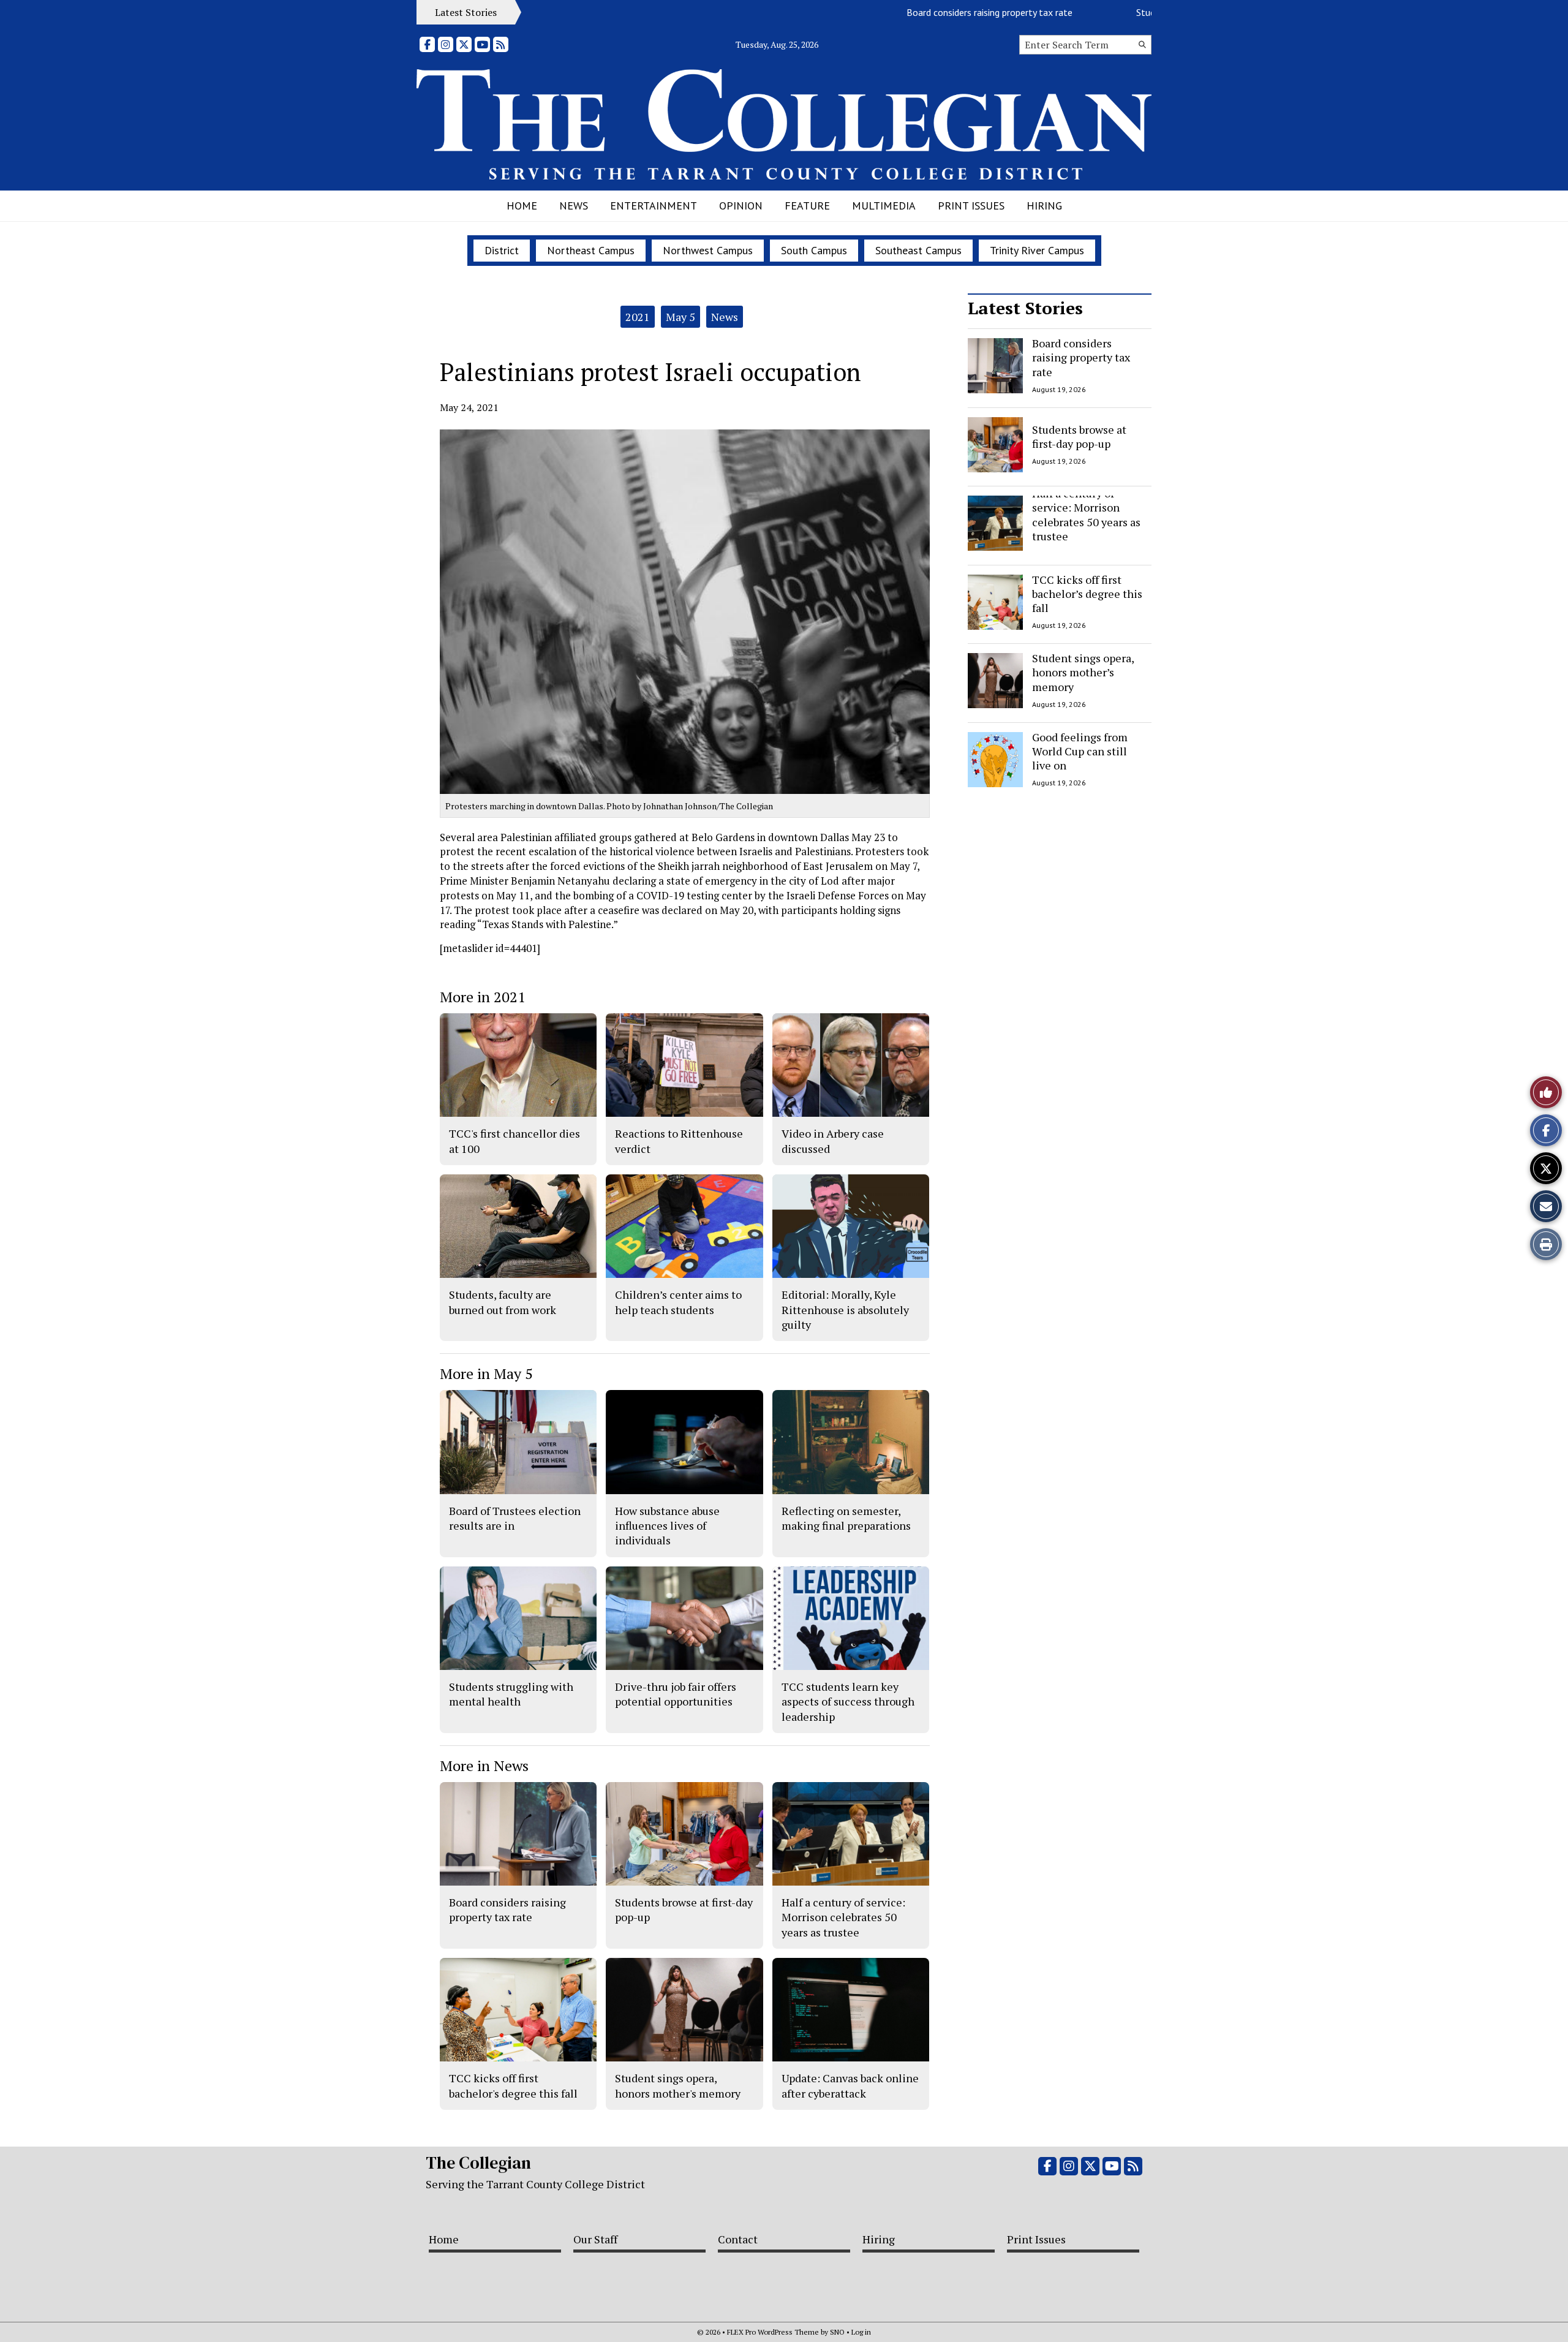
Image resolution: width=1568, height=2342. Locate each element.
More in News (484, 1766)
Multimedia (884, 206)
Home (522, 206)
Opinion (741, 206)
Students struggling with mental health (511, 1694)
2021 (638, 317)
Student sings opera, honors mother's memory (678, 2085)
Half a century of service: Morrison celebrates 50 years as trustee (1086, 515)
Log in (861, 2332)
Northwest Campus (708, 250)
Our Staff (595, 2239)
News (574, 206)
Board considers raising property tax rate (929, 12)
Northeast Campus (591, 250)
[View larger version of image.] (685, 612)
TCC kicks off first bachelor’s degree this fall (1087, 594)
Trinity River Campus (1037, 250)
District (502, 250)
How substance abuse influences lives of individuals (667, 1526)
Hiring (1044, 206)
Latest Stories (1025, 308)
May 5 (680, 317)
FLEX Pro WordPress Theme (773, 2332)
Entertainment (654, 206)
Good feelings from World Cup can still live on (1080, 751)
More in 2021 (483, 997)
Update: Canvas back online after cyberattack (850, 2085)
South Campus (814, 250)
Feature (807, 206)
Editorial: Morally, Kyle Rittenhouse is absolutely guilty (845, 1309)
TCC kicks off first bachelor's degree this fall (513, 2085)
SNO (837, 2332)
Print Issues (971, 206)
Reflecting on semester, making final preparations (846, 1518)
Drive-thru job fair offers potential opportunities (676, 1694)
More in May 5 (486, 1373)
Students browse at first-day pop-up (1151, 12)
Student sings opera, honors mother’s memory (1083, 672)
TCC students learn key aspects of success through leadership (848, 1702)
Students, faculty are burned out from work (503, 1302)
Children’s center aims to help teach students (678, 1302)
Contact (738, 2239)
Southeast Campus (918, 250)
